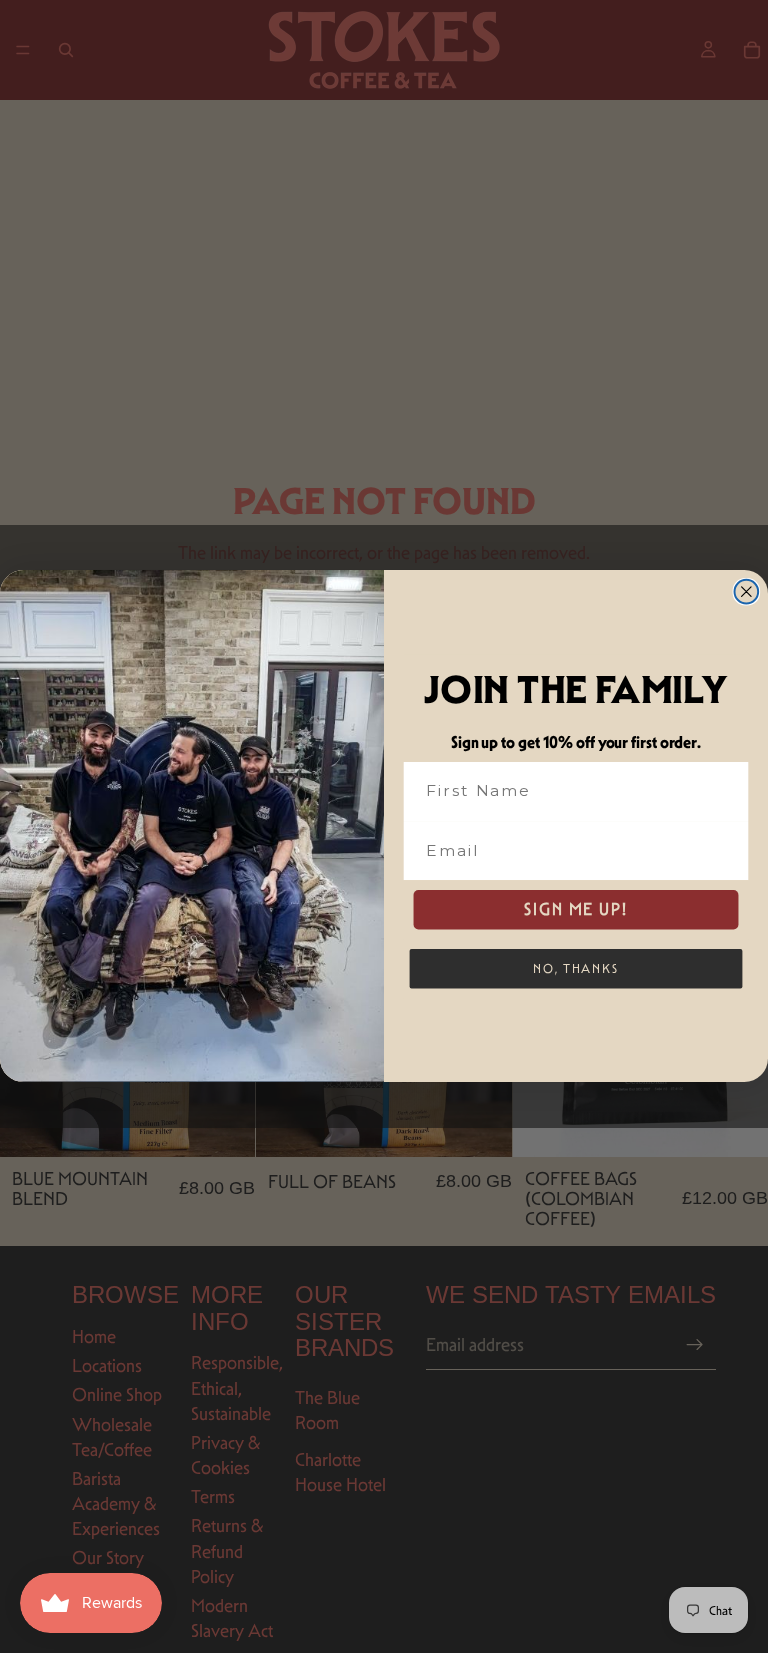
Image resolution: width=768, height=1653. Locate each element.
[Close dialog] (747, 592)
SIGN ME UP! (575, 909)
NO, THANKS (576, 968)
